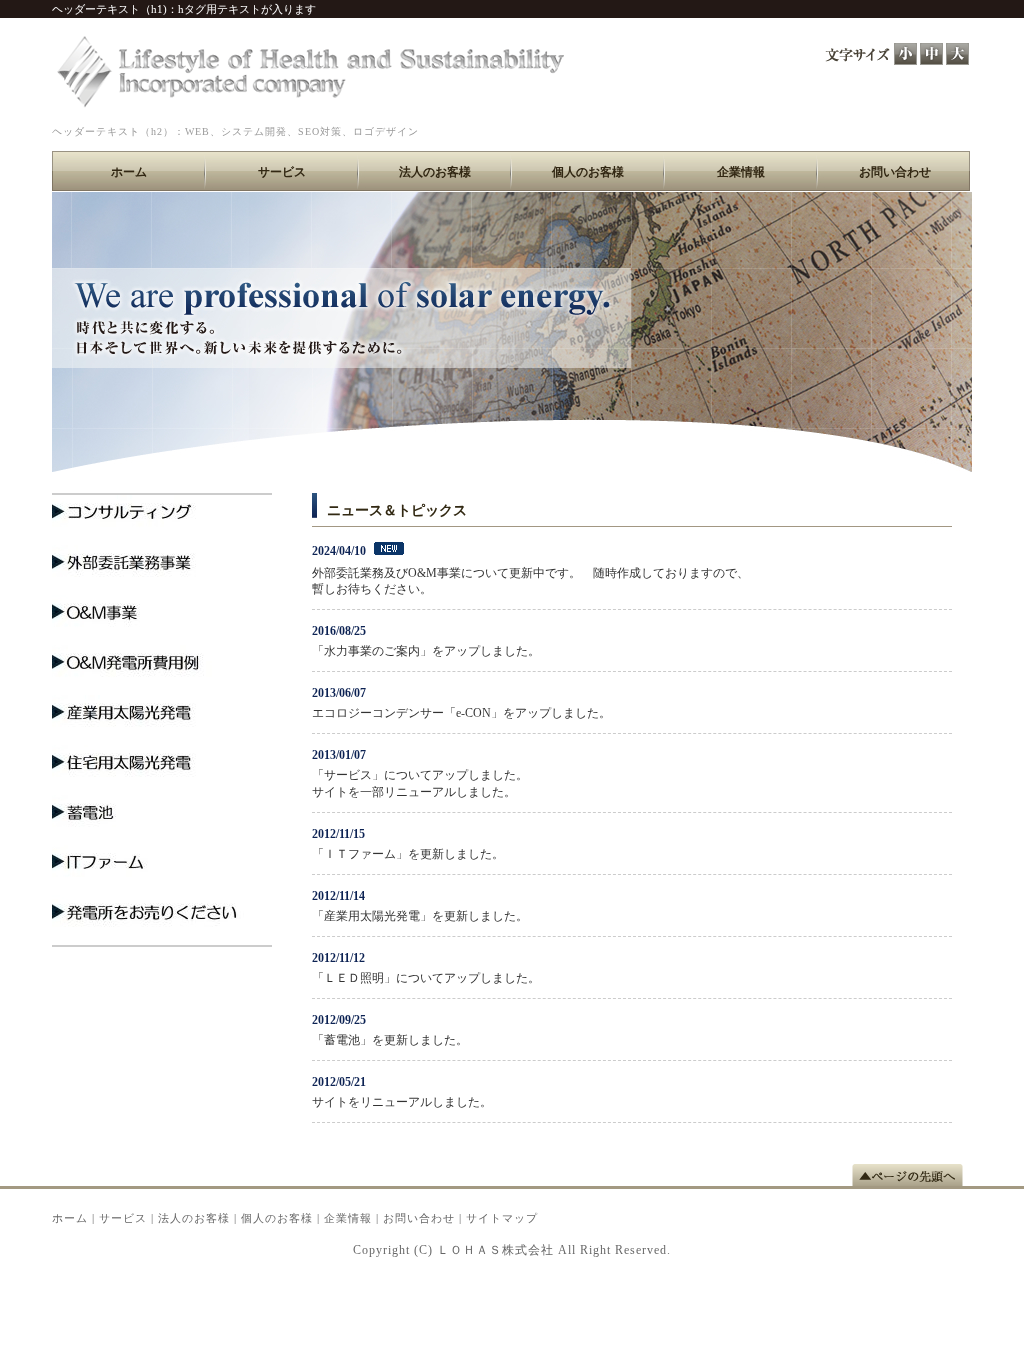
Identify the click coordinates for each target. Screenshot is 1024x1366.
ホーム (70, 1218)
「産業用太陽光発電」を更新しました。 (420, 916)
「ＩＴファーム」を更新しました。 (408, 854)
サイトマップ (502, 1218)
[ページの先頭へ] (912, 1175)
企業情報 (348, 1218)
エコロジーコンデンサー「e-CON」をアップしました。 (461, 713)
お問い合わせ (419, 1218)
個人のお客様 (277, 1218)
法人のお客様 (194, 1218)
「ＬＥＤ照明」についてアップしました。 (426, 978)
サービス (123, 1218)
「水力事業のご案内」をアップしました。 (426, 651)
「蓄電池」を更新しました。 (390, 1040)
